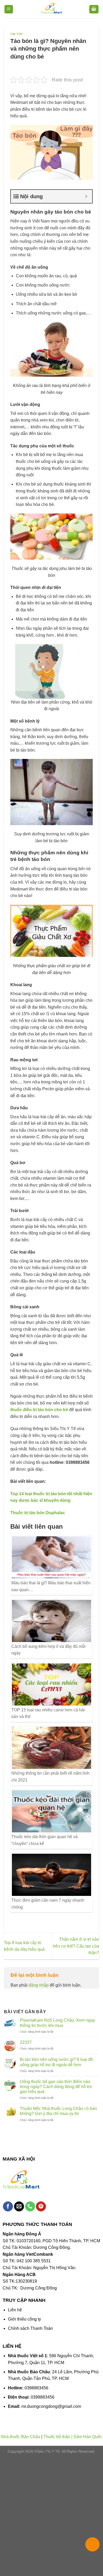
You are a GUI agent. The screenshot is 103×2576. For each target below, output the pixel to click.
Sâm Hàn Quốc (88, 2437)
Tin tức (17, 34)
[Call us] (30, 2207)
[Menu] (9, 9)
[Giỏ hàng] (94, 9)
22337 (26, 2042)
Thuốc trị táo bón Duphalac (38, 1513)
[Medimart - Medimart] (51, 9)
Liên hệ (15, 2310)
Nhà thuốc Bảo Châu (20, 2437)
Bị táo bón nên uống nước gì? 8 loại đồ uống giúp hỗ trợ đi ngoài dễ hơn (56, 2062)
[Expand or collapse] (86, 196)
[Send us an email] (19, 2207)
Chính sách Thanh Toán (30, 2328)
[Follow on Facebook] (8, 2207)
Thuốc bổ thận (57, 2437)
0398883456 (36, 2388)
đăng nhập (39, 1985)
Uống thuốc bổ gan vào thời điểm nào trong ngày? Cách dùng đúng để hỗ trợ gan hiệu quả (56, 2087)
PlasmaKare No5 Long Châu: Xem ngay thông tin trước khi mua (57, 2023)
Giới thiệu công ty (24, 2319)
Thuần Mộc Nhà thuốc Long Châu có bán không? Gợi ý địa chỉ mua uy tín (58, 2111)
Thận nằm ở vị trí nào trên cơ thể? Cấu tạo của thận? (76, 1946)
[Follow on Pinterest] (41, 2207)
